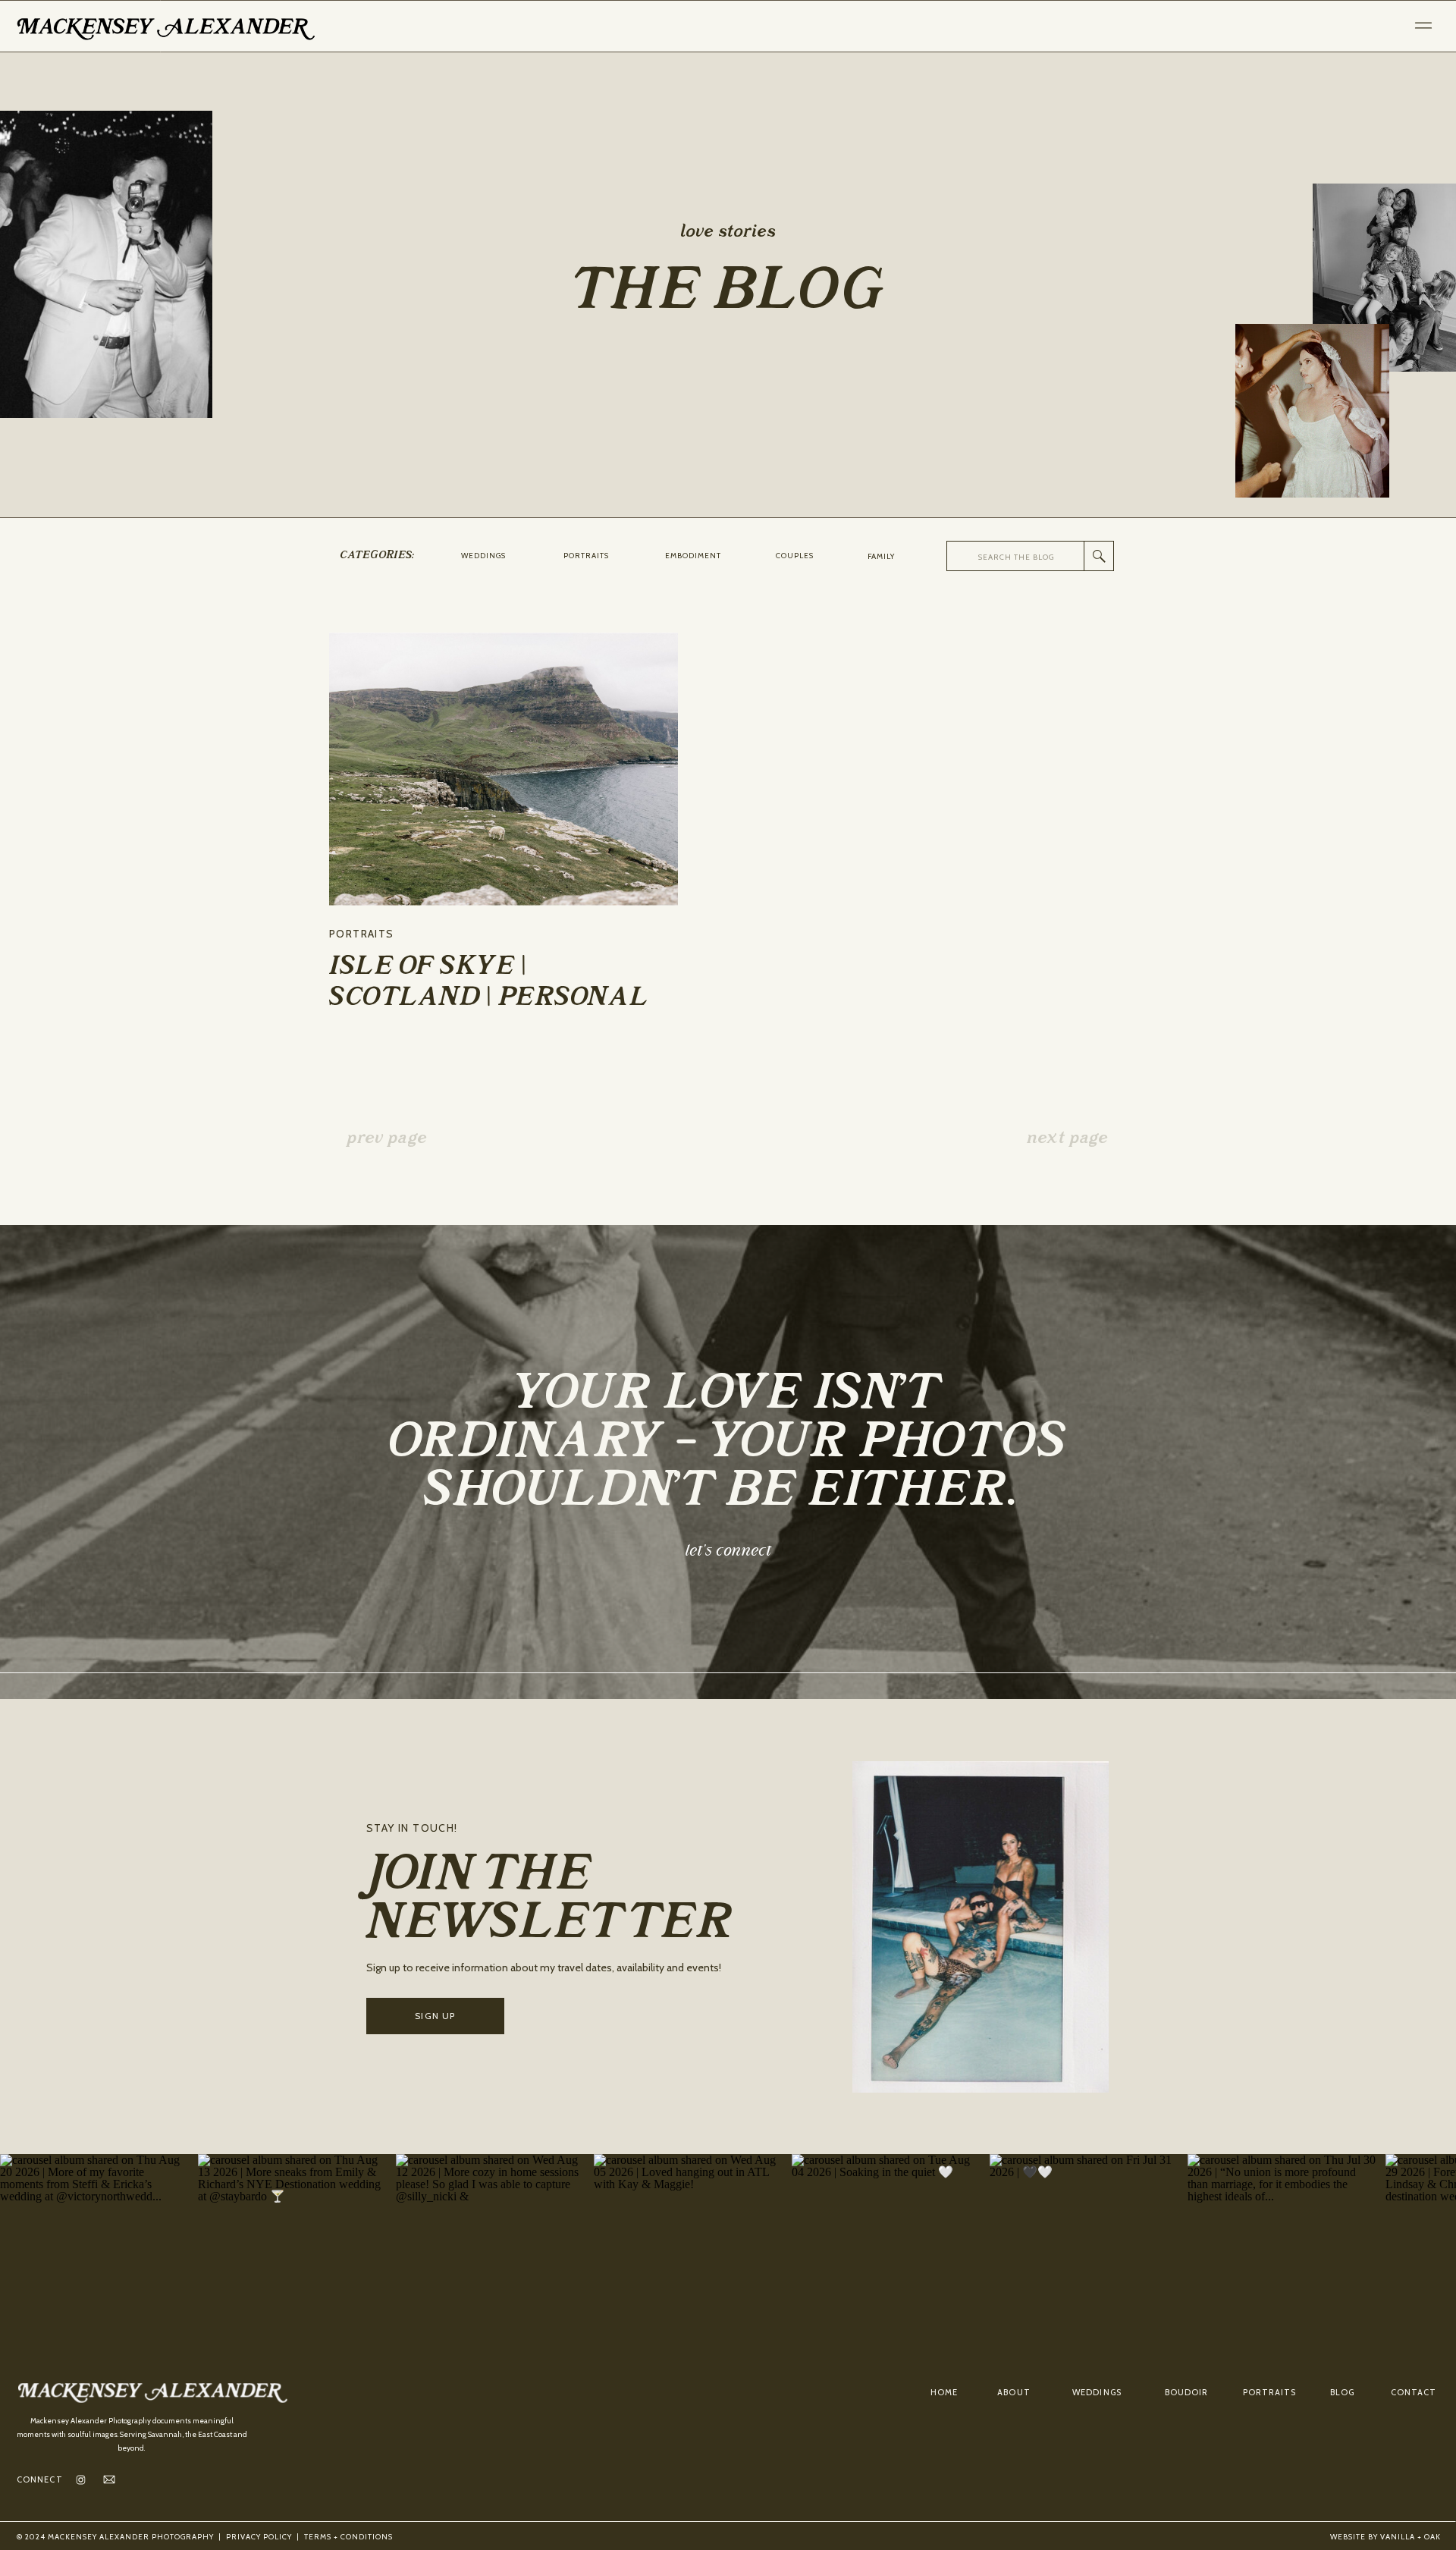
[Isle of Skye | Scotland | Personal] (504, 769)
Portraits (362, 934)
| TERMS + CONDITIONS (342, 2537)
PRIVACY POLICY (259, 2537)
